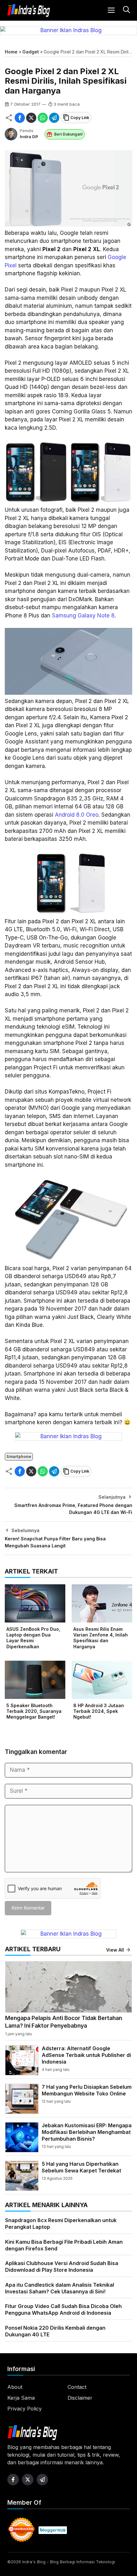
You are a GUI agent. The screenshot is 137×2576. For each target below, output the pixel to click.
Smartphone (19, 1457)
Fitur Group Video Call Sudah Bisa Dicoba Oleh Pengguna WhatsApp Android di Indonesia (63, 2309)
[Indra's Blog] (29, 11)
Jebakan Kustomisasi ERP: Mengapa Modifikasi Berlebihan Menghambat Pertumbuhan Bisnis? (87, 2132)
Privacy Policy (25, 2409)
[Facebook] (20, 118)
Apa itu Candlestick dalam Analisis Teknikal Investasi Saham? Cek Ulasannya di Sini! (60, 2288)
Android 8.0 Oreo (77, 815)
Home (11, 52)
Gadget (31, 52)
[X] (31, 118)
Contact (77, 2387)
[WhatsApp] (43, 118)
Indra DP (29, 137)
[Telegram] (54, 118)
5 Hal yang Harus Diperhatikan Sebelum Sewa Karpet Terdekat (81, 2167)
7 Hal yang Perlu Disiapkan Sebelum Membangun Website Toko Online (87, 2090)
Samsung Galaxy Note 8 (83, 616)
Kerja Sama (21, 2398)
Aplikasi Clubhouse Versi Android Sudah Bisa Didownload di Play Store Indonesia (62, 2266)
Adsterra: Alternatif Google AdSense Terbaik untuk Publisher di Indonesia (86, 2055)
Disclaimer (80, 2398)
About (15, 2387)
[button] (126, 10)
